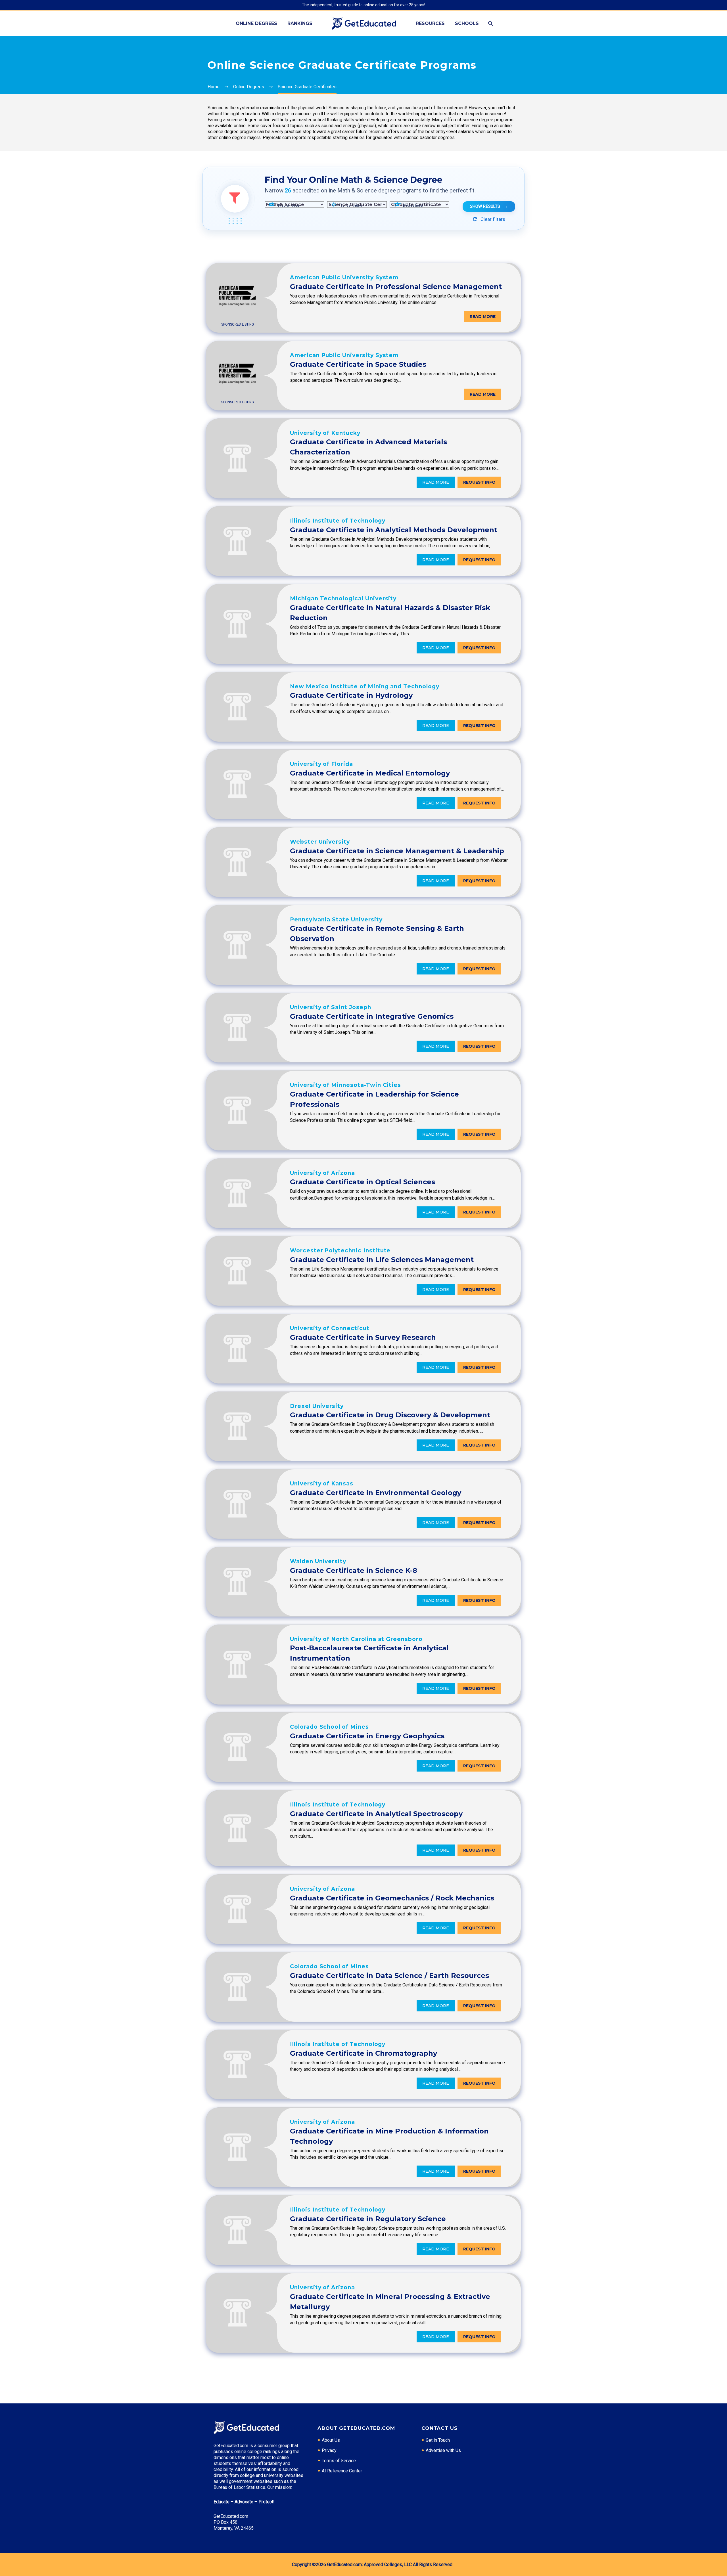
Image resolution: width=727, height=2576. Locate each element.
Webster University (320, 842)
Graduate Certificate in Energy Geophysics (367, 1736)
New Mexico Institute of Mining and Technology (365, 687)
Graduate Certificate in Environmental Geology (376, 1493)
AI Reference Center (342, 2471)
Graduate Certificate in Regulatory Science (368, 2219)
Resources (430, 23)
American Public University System (344, 277)
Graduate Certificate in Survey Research (363, 1337)
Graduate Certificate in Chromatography (363, 2053)
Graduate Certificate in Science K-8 (354, 1570)
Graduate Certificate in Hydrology (351, 695)
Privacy (329, 2450)
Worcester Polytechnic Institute (340, 1251)
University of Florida (321, 764)
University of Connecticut (330, 1328)
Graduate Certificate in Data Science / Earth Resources (389, 1976)
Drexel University (317, 1406)
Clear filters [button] (492, 219)
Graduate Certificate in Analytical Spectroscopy (376, 1814)
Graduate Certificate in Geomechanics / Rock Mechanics (392, 1898)
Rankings (300, 23)
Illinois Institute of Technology (338, 521)
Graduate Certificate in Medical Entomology (370, 773)
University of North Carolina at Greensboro (356, 1639)
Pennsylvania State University (336, 920)
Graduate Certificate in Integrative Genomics (372, 1016)
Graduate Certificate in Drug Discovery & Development (390, 1415)
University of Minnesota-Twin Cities (345, 1085)
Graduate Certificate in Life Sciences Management (382, 1260)
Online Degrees (256, 23)
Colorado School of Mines (329, 1727)
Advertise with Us (443, 2450)
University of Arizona (322, 1173)
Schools (467, 23)
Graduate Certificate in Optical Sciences (363, 1182)
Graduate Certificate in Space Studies (358, 364)
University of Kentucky (325, 433)
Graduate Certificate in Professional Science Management (396, 287)
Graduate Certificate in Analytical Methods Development (394, 530)
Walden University (318, 1561)
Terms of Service (339, 2461)
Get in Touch (438, 2440)
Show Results (489, 206)
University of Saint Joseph (331, 1007)
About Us (331, 2440)
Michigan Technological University (343, 599)
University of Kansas (322, 1484)
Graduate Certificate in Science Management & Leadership (397, 851)
